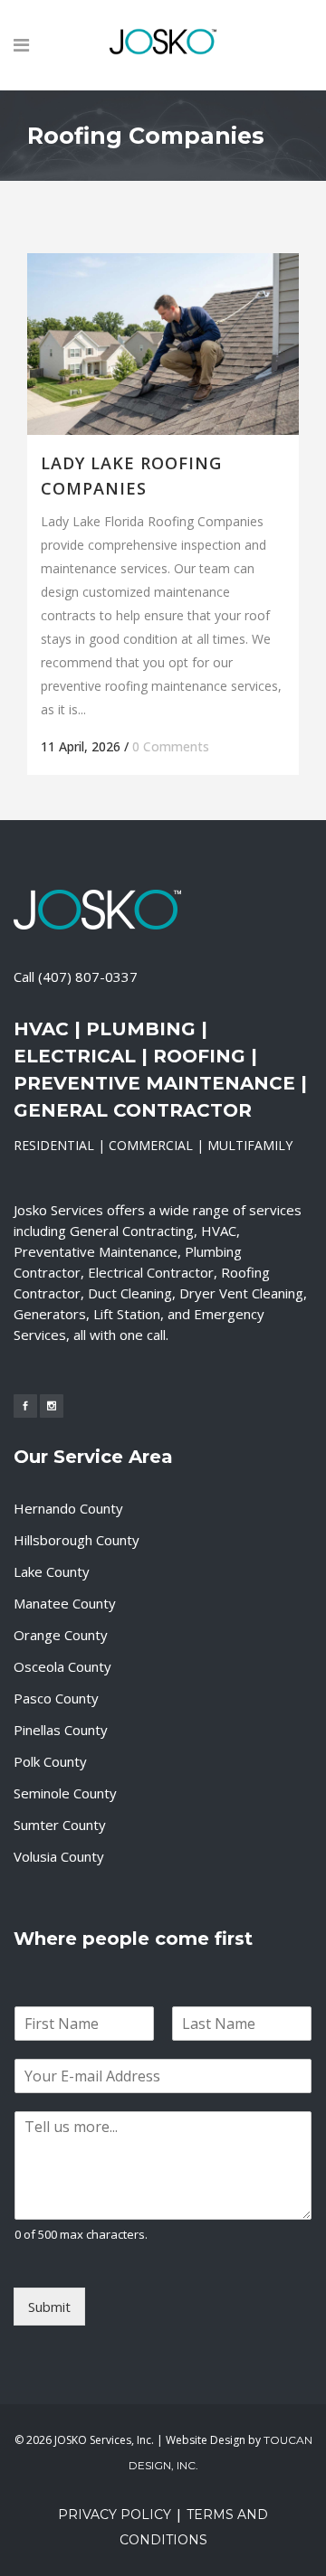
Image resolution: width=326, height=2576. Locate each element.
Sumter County (60, 1825)
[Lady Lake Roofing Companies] (163, 344)
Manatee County (65, 1603)
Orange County (61, 1635)
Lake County (52, 1571)
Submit (49, 2307)
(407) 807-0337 (88, 977)
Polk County (50, 1761)
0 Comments (171, 746)
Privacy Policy (115, 2515)
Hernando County (68, 1508)
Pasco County (56, 1698)
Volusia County (59, 1856)
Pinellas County (61, 1730)
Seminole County (65, 1793)
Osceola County (62, 1666)
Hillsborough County (77, 1540)
